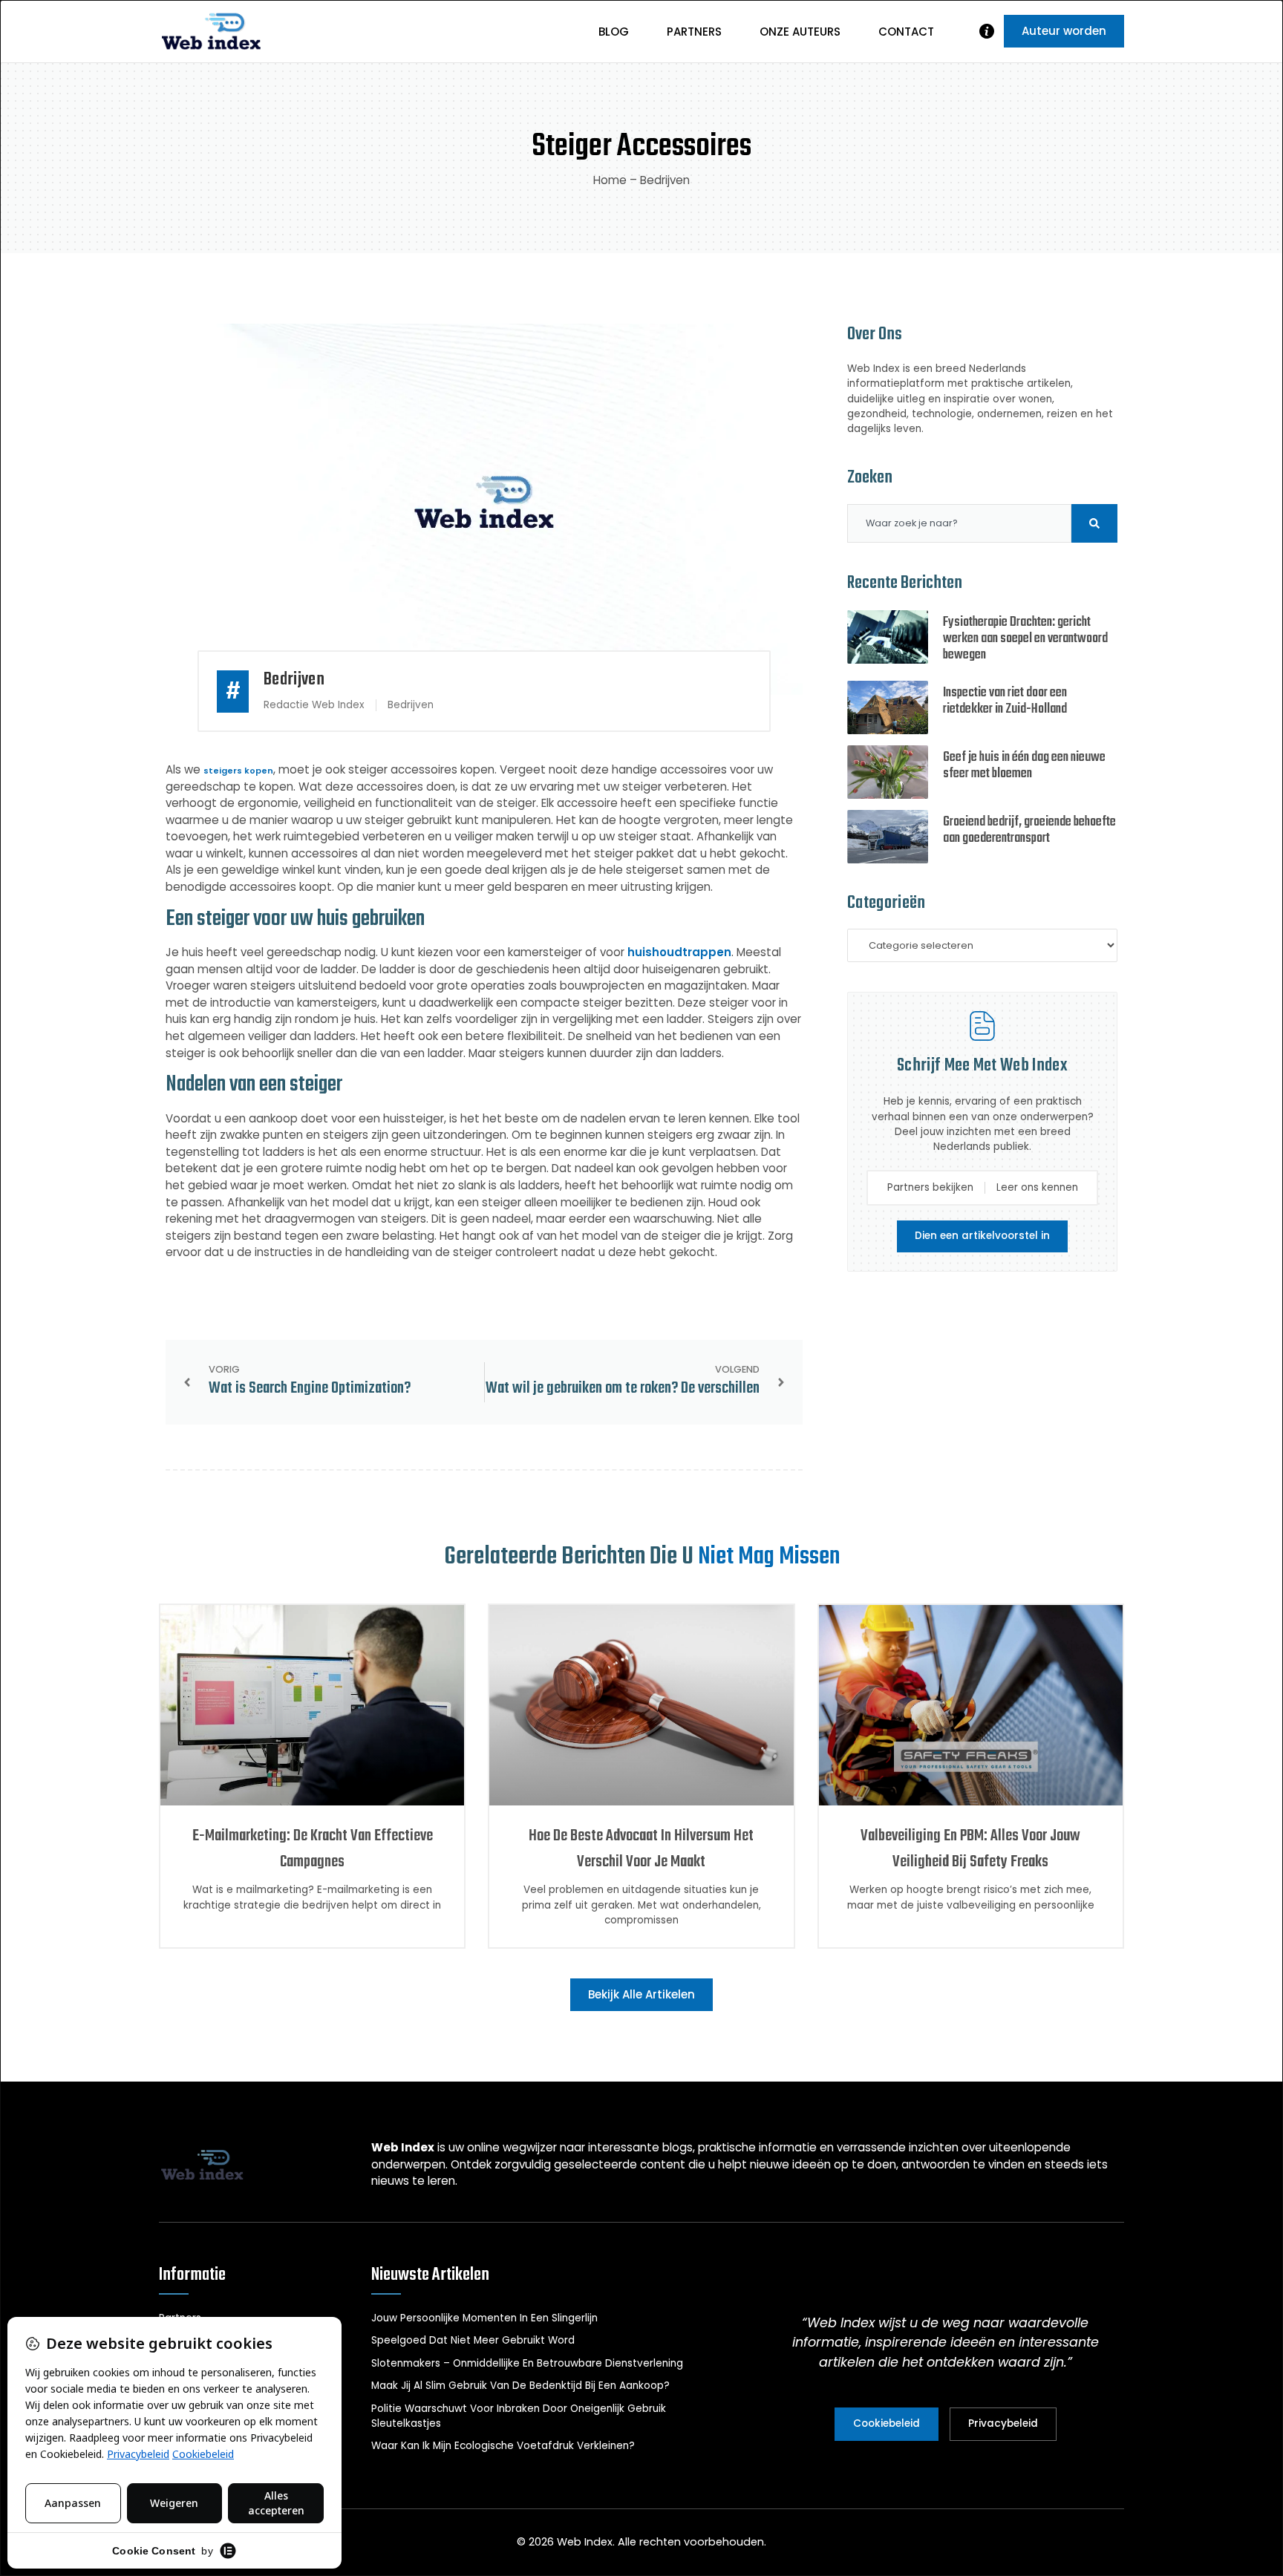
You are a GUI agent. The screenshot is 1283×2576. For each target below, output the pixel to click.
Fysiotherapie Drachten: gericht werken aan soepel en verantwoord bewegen (1025, 639)
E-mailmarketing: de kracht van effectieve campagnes (313, 1849)
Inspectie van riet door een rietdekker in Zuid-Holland (1005, 701)
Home (610, 180)
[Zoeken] (1094, 523)
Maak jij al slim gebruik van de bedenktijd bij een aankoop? (520, 2386)
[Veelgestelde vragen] (987, 31)
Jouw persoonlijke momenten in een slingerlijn (484, 2318)
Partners (694, 32)
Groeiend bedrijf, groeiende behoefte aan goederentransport (1029, 830)
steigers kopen (238, 771)
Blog (614, 32)
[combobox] (959, 523)
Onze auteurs (800, 32)
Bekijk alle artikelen (641, 1994)
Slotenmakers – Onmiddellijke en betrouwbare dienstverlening (527, 2363)
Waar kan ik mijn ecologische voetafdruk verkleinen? (503, 2446)
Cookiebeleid (887, 2423)
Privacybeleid (1003, 2423)
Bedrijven (665, 180)
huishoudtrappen (679, 952)
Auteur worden (1064, 31)
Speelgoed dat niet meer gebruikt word (473, 2340)
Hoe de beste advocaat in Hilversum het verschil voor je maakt (641, 1849)
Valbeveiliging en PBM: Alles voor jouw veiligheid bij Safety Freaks (970, 1849)
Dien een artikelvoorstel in (982, 1236)
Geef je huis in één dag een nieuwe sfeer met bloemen (1024, 766)
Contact (906, 32)
